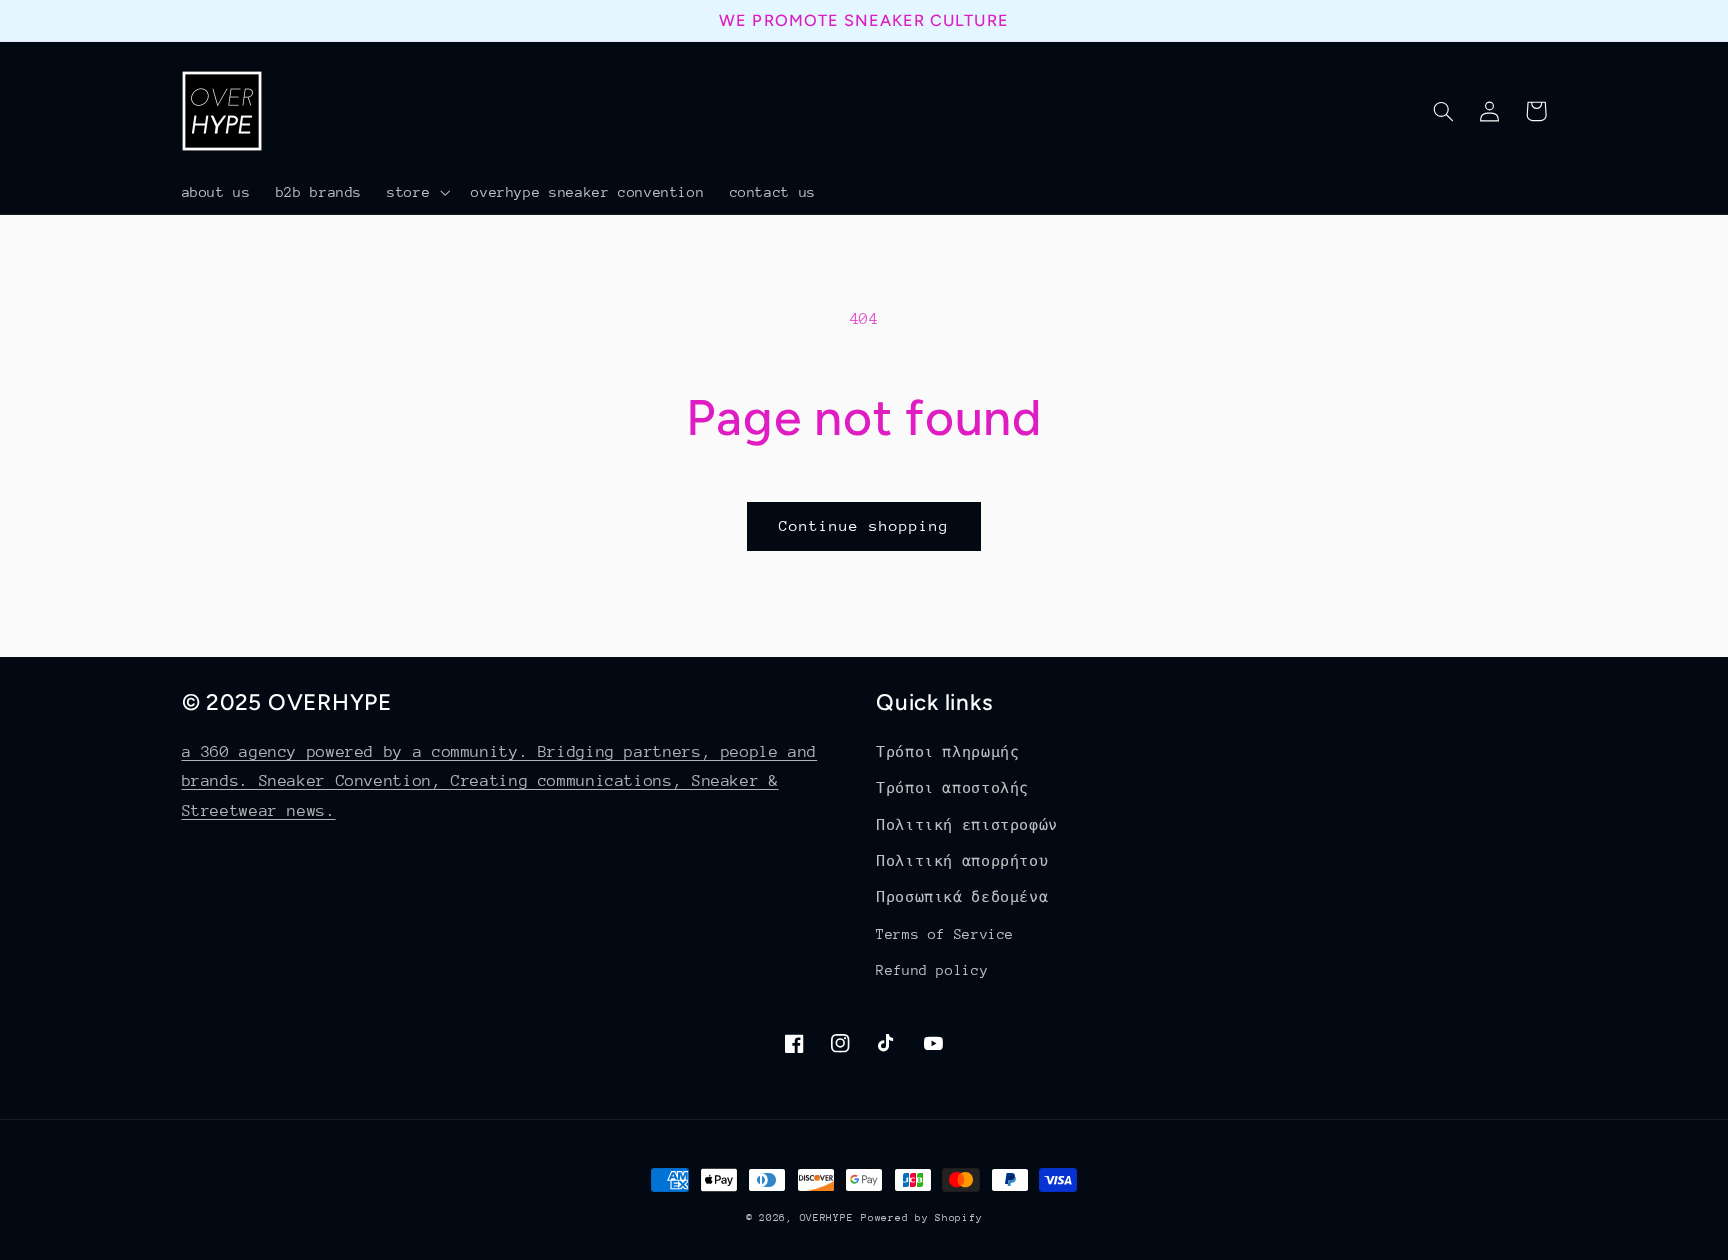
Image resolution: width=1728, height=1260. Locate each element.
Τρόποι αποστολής (952, 788)
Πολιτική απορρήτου (962, 861)
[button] (417, 192)
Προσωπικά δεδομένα (962, 897)
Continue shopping (864, 525)
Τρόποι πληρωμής (947, 752)
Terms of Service (945, 934)
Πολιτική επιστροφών (967, 825)
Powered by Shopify (921, 1218)
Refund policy (932, 970)
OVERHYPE (827, 1218)
